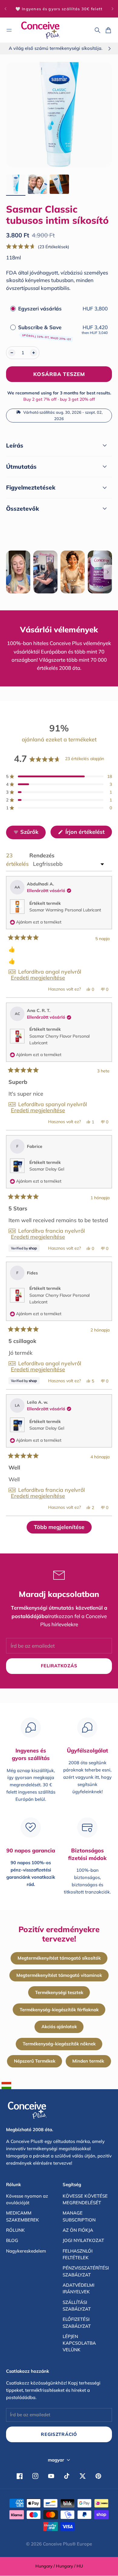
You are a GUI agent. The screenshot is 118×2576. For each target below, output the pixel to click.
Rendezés (42, 855)
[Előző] (5, 9)
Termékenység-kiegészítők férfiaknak (59, 2010)
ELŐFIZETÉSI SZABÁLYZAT (77, 2322)
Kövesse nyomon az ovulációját (27, 2199)
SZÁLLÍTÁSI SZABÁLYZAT (77, 2306)
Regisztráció (59, 2434)
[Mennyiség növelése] (34, 353)
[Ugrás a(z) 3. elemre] (59, 184)
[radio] (13, 308)
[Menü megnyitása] (9, 30)
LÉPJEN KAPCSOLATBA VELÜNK (79, 2343)
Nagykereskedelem (26, 2251)
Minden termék (88, 2061)
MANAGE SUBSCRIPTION (79, 2216)
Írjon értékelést (88, 833)
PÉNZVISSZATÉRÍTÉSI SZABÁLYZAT (86, 2271)
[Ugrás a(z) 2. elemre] (38, 184)
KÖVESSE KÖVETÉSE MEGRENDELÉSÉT (85, 2199)
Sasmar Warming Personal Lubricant (65, 910)
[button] (38, 247)
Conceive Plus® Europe (67, 2544)
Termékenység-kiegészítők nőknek (59, 2044)
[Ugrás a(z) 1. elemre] (16, 184)
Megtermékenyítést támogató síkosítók (59, 1958)
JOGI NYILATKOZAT (83, 2240)
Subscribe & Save (45, 332)
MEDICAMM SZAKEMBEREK (23, 2216)
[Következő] (113, 9)
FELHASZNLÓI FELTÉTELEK (78, 2254)
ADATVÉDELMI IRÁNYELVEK (79, 2288)
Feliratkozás (59, 1666)
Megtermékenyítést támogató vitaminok (59, 1975)
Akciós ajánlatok (59, 2027)
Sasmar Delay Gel (47, 1169)
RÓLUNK (15, 2230)
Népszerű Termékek (35, 2061)
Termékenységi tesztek (59, 1992)
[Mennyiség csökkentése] (12, 353)
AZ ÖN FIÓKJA (78, 2230)
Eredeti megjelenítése (38, 978)
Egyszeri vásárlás (40, 308)
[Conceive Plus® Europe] (41, 30)
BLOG (12, 2240)
